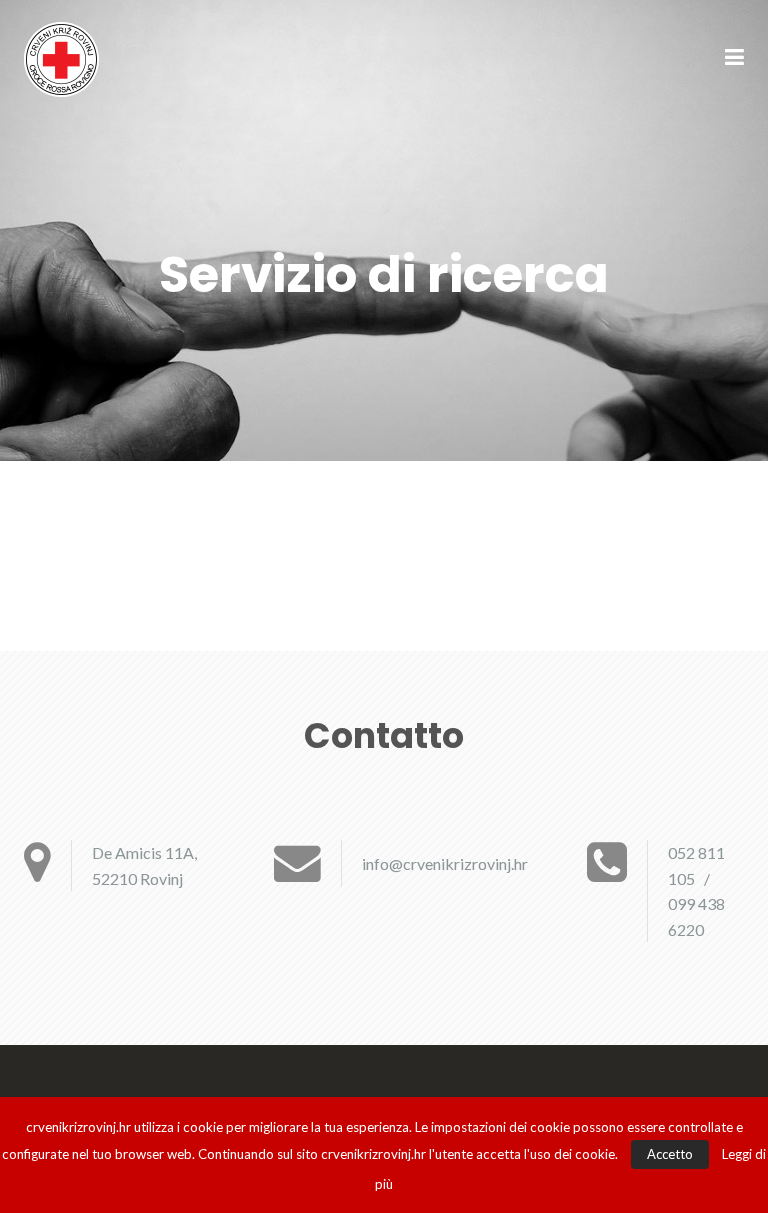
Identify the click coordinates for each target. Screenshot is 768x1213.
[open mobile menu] (734, 59)
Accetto (670, 1154)
